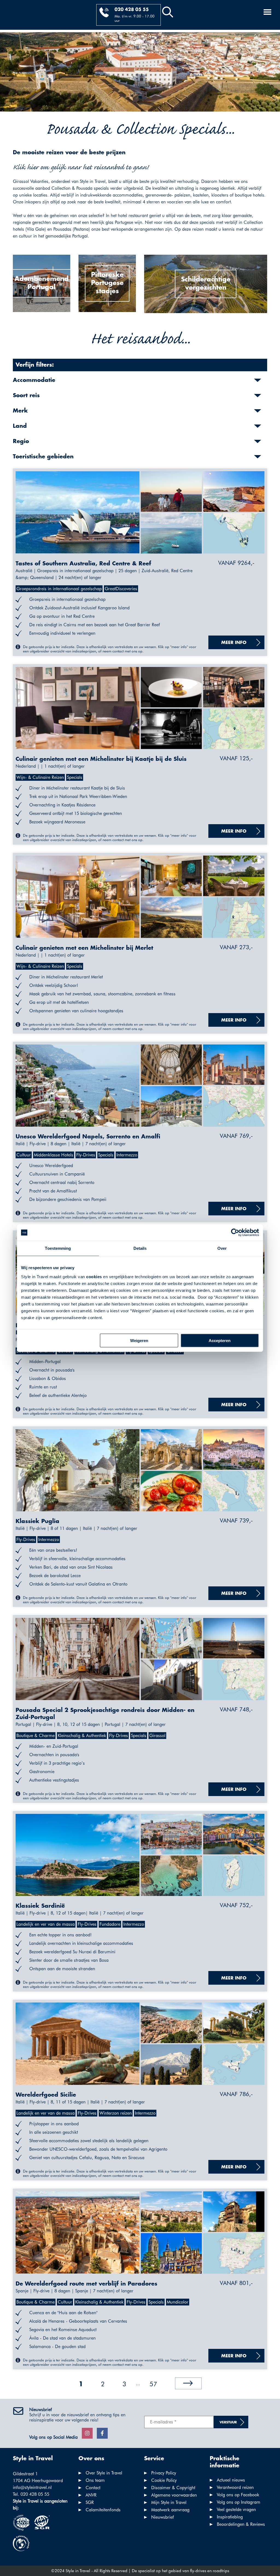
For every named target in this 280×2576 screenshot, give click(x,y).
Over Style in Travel (104, 2473)
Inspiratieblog (230, 2517)
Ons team (95, 2480)
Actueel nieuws (231, 2480)
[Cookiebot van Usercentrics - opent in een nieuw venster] (235, 1233)
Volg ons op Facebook (238, 2495)
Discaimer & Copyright (173, 2488)
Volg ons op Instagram (239, 2502)
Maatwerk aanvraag (170, 2510)
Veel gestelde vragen (236, 2510)
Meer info (234, 643)
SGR (90, 2502)
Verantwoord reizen (235, 2487)
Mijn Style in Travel (169, 2502)
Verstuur (228, 2422)
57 (153, 2384)
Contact (93, 2488)
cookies (94, 1276)
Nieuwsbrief (163, 2517)
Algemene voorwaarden (174, 2495)
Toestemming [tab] (58, 1248)
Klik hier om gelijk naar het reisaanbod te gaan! (81, 167)
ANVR (91, 2495)
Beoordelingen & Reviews (241, 2524)
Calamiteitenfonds (103, 2510)
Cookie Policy (164, 2480)
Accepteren (220, 1340)
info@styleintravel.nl (32, 2487)
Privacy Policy (164, 2473)
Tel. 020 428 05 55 (31, 2494)
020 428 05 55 (132, 10)
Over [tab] (222, 1248)
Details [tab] (140, 1248)
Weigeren (139, 1340)
